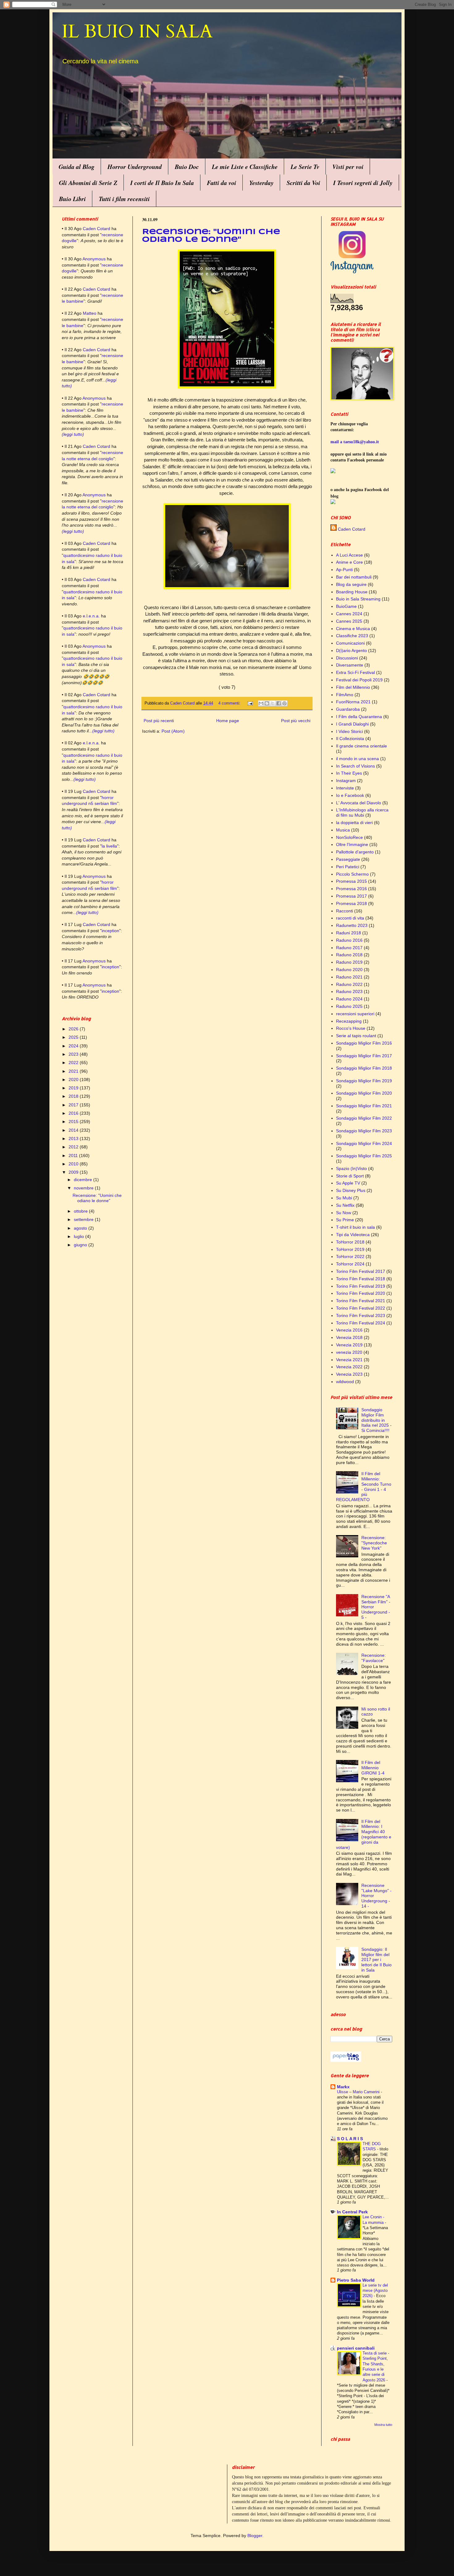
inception (110, 931)
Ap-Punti (344, 570)
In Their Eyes (349, 773)
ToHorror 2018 (350, 1242)
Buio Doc (187, 166)
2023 (74, 1054)
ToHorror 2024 (350, 1264)
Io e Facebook (350, 795)
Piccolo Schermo (352, 874)
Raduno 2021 (349, 977)
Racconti (345, 911)
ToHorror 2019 (350, 1249)
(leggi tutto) (73, 434)
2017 (74, 1105)
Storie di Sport (350, 1176)
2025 (74, 1037)
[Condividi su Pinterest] (284, 703)
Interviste (345, 788)
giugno (81, 1245)
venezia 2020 (349, 1352)
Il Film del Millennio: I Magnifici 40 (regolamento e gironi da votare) (364, 1834)
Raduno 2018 (349, 955)
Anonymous (94, 259)
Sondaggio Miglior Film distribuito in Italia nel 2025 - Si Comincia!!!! (376, 1420)
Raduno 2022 (349, 984)
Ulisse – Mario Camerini (359, 2092)
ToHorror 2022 (350, 1256)
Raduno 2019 (349, 962)
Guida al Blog (77, 166)
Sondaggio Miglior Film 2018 (364, 1068)
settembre (84, 1219)
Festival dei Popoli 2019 (359, 680)
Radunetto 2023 (352, 925)
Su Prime (345, 1220)
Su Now (344, 1213)
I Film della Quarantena (359, 717)
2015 (74, 1122)
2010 (74, 1164)
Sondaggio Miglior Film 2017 (364, 1056)
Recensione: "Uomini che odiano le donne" (97, 1198)
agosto (81, 1228)
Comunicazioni (350, 643)
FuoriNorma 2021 (353, 702)
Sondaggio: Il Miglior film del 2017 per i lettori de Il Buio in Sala (376, 1960)
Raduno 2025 (349, 1006)
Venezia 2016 (349, 1330)
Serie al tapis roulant (356, 1036)
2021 (74, 1071)
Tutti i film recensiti (124, 199)
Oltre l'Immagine (352, 844)
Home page (228, 721)
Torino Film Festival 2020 (361, 1293)
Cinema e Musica (353, 629)
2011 (74, 1155)
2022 (74, 1063)
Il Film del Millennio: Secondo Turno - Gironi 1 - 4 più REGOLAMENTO (364, 1487)
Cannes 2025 (349, 621)
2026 (74, 1029)
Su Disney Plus (351, 1190)
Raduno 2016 (349, 940)
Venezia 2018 (349, 1337)
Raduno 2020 (349, 970)
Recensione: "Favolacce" (374, 1658)
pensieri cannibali (356, 2348)
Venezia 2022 (349, 1367)
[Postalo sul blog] (267, 703)
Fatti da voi (222, 183)
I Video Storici (349, 731)
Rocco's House (351, 1028)
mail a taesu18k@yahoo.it (355, 442)
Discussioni (347, 658)
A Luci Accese (349, 555)
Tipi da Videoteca (353, 1235)
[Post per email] (250, 703)
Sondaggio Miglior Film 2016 (364, 1043)
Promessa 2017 (351, 896)
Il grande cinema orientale (362, 746)
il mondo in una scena (357, 759)
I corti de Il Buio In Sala (162, 183)
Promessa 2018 (351, 903)
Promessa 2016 (351, 889)
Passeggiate (348, 859)
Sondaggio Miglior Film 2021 (364, 1106)
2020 (74, 1080)
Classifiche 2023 (352, 636)
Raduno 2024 (349, 999)
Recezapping (349, 1021)
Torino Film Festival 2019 (361, 1286)
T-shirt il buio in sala (355, 1227)
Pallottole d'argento (355, 852)
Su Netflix (345, 1205)
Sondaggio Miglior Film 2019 (364, 1081)
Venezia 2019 (349, 1345)
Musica (343, 830)
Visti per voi (348, 166)
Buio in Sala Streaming (358, 599)
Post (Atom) (173, 731)
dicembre (84, 1180)
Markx (343, 2087)
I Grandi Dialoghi (352, 724)
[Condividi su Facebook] (279, 703)
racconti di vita (350, 918)
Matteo (90, 313)
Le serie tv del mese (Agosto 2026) (375, 2291)
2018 (74, 1096)
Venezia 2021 (349, 1360)
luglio (80, 1236)
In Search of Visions (355, 766)
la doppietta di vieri (354, 823)
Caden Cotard (97, 229)
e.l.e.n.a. (91, 616)
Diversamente (350, 665)
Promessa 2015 (351, 881)
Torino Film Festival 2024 (361, 1323)
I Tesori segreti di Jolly (363, 183)
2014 (74, 1130)
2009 (74, 1172)
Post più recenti (159, 721)
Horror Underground (135, 166)
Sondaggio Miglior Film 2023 (364, 1131)
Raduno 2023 (349, 991)
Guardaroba (348, 709)
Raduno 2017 (349, 948)
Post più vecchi (296, 721)
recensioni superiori (355, 1014)
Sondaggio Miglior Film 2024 (364, 1143)
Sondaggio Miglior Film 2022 (364, 1118)
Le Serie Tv (305, 166)
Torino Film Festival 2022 (361, 1308)
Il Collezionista (350, 739)
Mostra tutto (383, 2425)
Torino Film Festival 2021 (361, 1301)
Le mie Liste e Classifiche (245, 166)
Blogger (255, 2536)
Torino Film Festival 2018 (361, 1279)
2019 (74, 1088)
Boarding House (352, 592)
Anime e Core (349, 562)
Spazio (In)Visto (351, 1168)
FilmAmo (345, 695)
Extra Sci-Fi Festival (355, 672)
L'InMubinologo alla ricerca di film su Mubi (362, 812)
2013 (74, 1139)
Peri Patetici (348, 867)
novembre (84, 1188)
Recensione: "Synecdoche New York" (374, 1543)
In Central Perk (352, 2212)
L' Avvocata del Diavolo (359, 803)
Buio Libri (72, 199)
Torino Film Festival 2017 (361, 1271)
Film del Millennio (353, 687)
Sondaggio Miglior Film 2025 (364, 1156)
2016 (74, 1113)
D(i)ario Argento (351, 650)
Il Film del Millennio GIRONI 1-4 (373, 1768)
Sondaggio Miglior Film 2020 (364, 1093)
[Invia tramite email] (261, 703)
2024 (74, 1046)
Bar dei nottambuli (354, 577)
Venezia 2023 (349, 1374)
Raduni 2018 (349, 933)
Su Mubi (344, 1198)
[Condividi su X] (273, 703)
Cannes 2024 (349, 614)
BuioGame (346, 606)
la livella (109, 846)
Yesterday (261, 183)
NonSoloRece (349, 837)
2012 (74, 1147)
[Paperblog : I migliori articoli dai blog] (346, 2060)
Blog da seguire (351, 584)
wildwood (345, 1382)
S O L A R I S (350, 2139)
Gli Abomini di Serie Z (88, 183)
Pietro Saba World (356, 2280)
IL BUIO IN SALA (137, 32)
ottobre (81, 1211)
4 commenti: (230, 703)
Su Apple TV (348, 1183)
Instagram (346, 781)
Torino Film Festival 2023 (361, 1315)
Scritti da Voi (303, 183)
